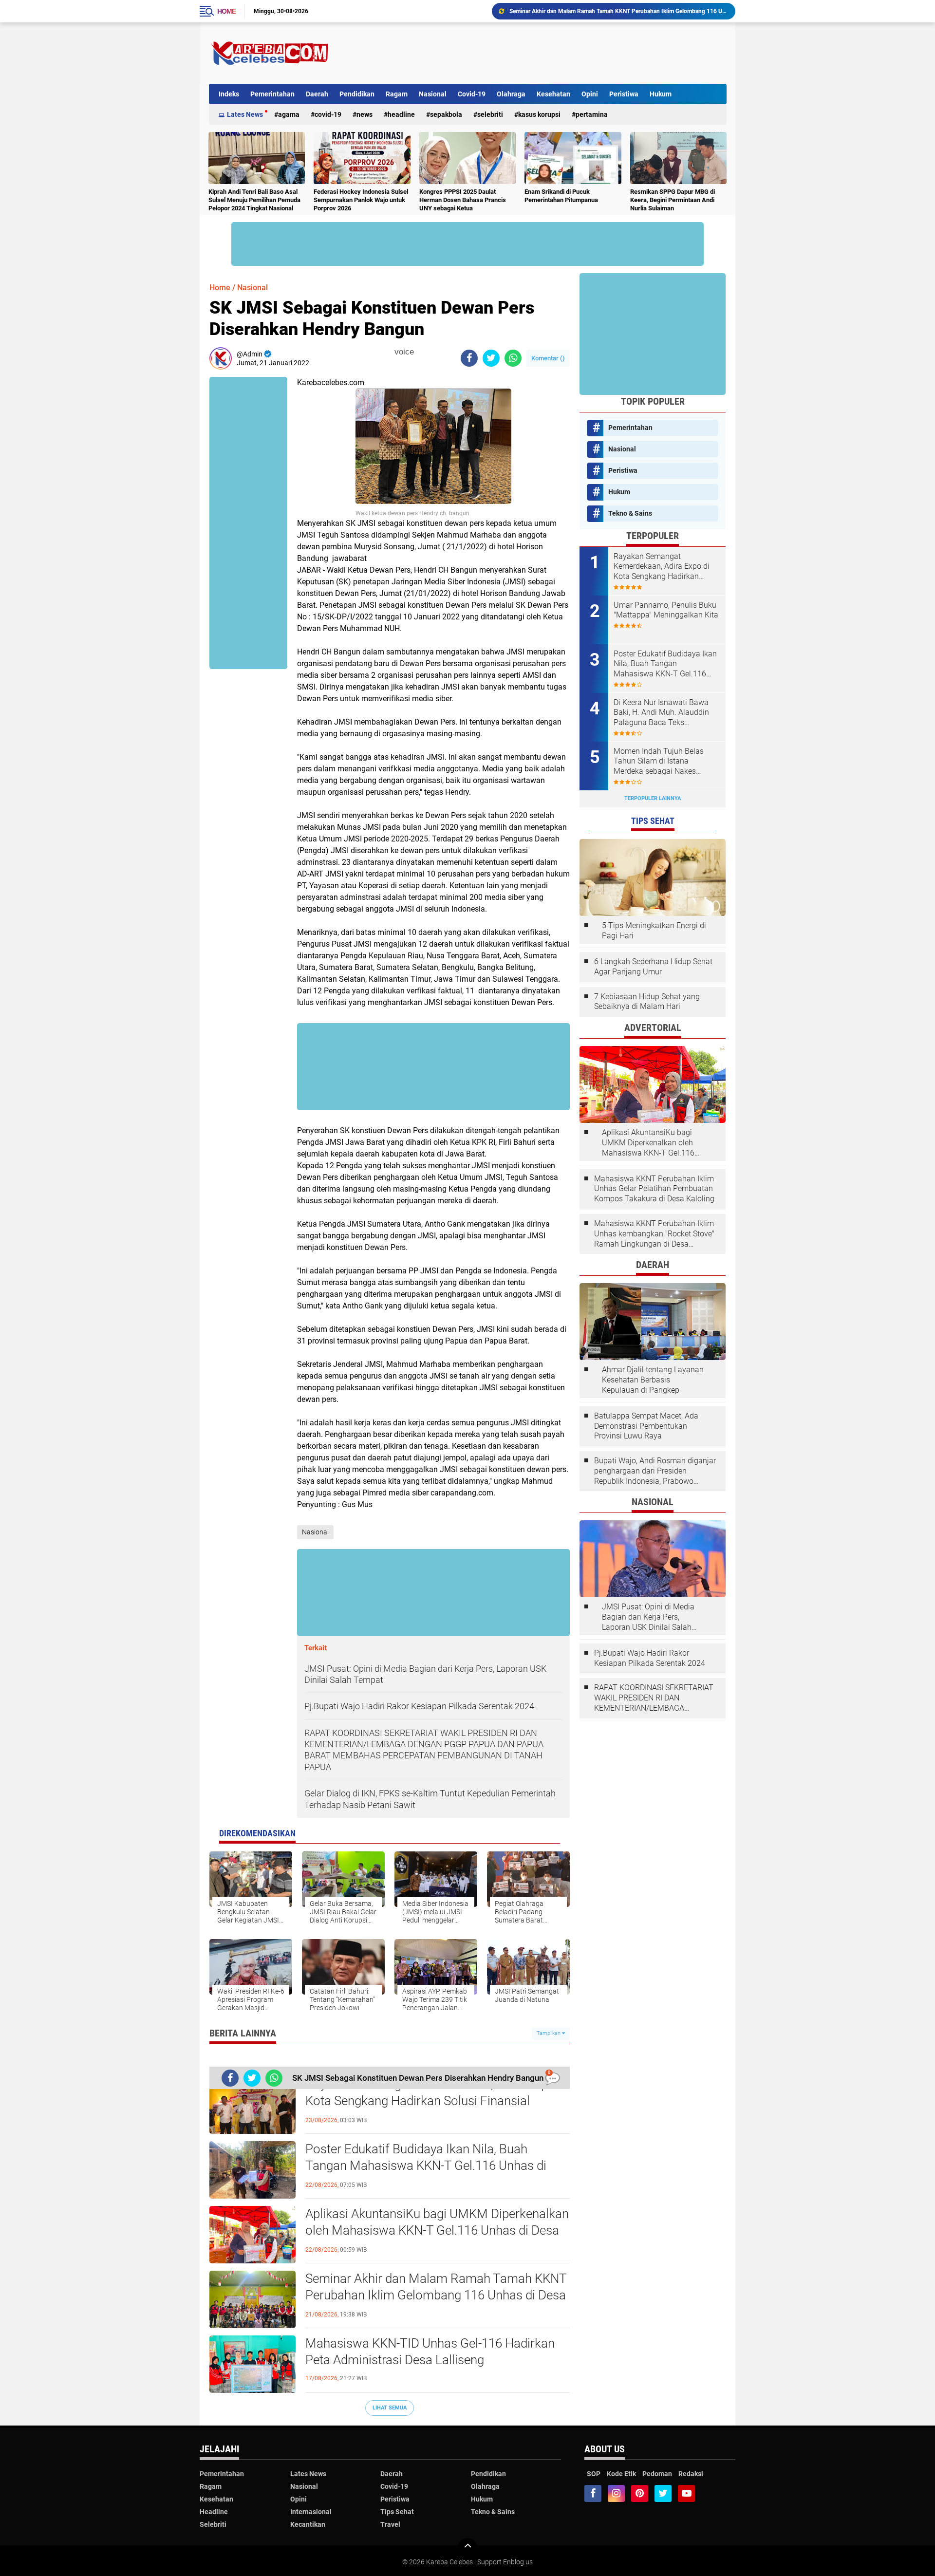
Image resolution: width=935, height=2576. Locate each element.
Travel (390, 2524)
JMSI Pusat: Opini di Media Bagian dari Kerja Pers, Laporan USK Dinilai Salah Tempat (648, 1617)
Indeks (229, 94)
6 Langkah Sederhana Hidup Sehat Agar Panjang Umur (653, 967)
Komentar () (548, 358)
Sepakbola (446, 114)
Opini (590, 94)
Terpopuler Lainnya (653, 798)
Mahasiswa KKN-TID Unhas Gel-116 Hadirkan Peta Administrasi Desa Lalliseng (612, 11)
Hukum (661, 94)
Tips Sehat (397, 2512)
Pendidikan (357, 94)
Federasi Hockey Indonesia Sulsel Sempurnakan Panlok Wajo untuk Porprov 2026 (361, 200)
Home (226, 11)
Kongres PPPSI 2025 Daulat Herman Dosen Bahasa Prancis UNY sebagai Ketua (463, 200)
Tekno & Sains (630, 513)
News (365, 114)
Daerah (317, 94)
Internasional (311, 2512)
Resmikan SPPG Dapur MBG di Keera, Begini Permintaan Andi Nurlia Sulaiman (673, 200)
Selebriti (490, 114)
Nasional (433, 94)
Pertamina (592, 114)
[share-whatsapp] (513, 358)
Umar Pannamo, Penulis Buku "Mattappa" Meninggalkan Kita (666, 610)
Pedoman (657, 2474)
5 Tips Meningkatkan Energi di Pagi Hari (654, 931)
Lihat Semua (390, 2408)
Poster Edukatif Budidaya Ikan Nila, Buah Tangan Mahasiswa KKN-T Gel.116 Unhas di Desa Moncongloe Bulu (426, 2165)
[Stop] (420, 352)
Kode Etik (621, 2474)
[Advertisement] (549, 53)
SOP (594, 2474)
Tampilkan (549, 2033)
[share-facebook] (469, 358)
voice (403, 352)
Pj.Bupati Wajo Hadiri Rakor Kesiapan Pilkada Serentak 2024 (650, 1658)
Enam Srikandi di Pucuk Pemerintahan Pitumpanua (561, 196)
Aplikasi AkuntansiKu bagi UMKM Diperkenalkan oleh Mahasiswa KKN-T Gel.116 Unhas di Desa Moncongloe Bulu (437, 2230)
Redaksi (691, 2474)
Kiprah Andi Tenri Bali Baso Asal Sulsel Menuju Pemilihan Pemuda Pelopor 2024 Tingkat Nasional (254, 200)
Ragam (397, 94)
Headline (401, 114)
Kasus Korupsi (539, 114)
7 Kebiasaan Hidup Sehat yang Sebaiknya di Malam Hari (647, 1002)
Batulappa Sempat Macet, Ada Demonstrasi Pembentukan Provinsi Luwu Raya (646, 1426)
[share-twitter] (491, 358)
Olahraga (511, 94)
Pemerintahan (272, 94)
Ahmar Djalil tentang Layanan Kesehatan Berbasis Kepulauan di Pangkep (653, 1380)
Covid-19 (472, 94)
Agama (289, 114)
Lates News (245, 114)
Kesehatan (553, 94)
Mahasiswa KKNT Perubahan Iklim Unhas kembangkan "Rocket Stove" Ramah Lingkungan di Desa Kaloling (654, 1234)
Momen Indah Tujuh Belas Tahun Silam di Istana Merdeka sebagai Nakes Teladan (659, 762)
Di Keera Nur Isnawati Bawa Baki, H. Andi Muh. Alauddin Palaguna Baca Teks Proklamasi (661, 713)
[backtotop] (467, 2548)
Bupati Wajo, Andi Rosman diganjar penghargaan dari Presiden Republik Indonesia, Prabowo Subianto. (655, 1471)
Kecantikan (308, 2524)
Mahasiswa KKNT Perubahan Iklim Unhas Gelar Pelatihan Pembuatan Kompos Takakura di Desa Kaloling (654, 1189)
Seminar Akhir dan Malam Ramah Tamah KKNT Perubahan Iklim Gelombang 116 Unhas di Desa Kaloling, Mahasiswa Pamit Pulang (436, 2295)
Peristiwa (624, 94)
